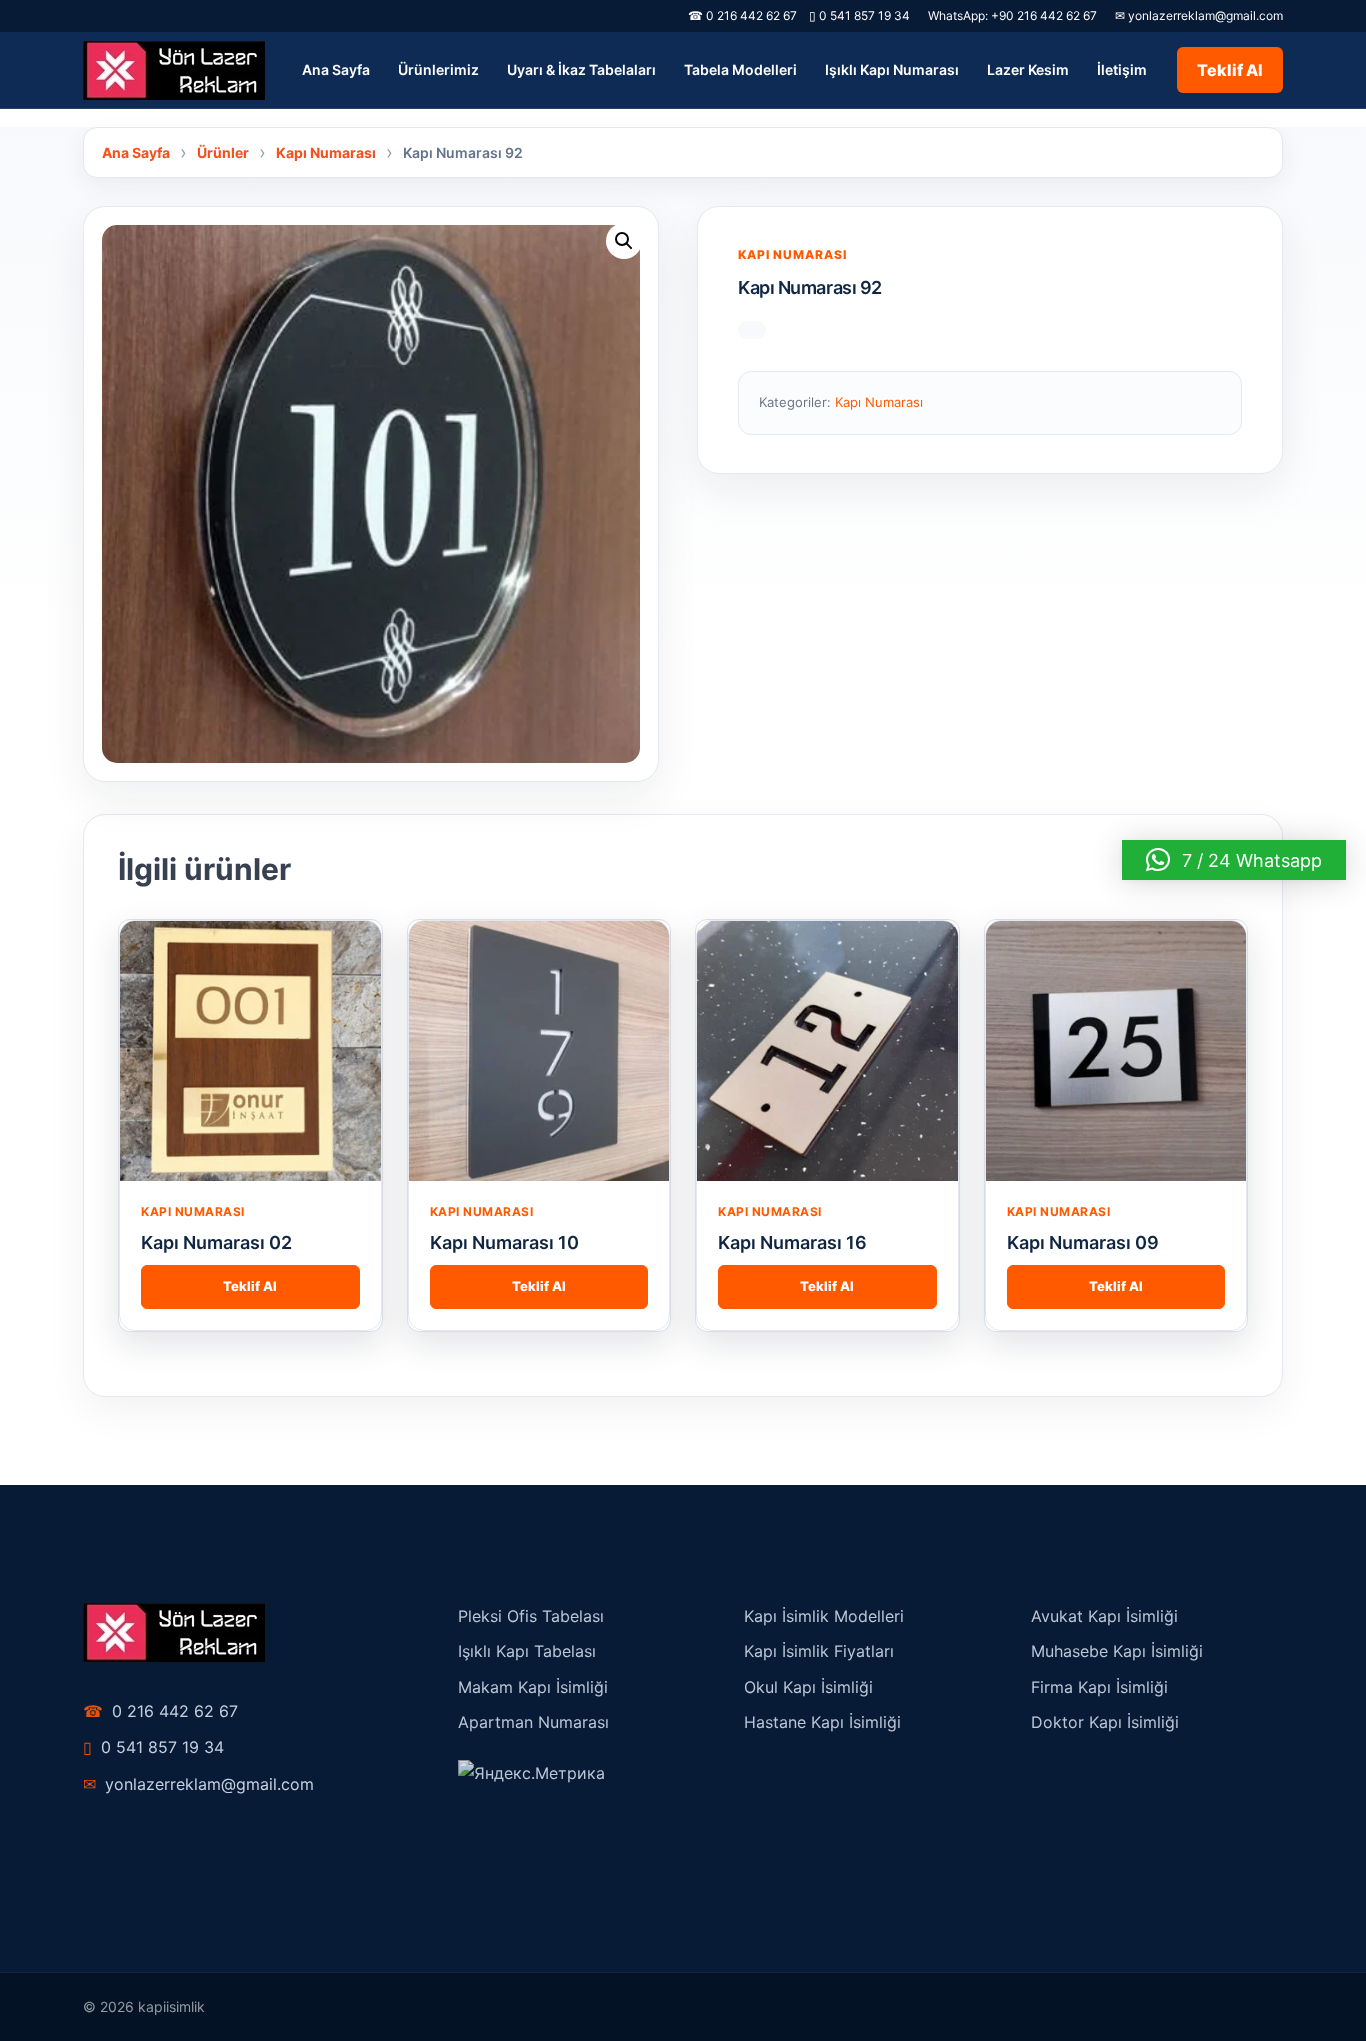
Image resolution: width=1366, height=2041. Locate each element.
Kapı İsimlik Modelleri (824, 1616)
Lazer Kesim (1028, 69)
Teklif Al (1230, 70)
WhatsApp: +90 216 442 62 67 (1012, 15)
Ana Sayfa (336, 69)
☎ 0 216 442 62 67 (742, 15)
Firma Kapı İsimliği (1099, 1687)
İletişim (1122, 69)
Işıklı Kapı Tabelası (527, 1651)
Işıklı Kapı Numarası (892, 69)
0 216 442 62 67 (160, 1711)
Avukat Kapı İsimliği (1104, 1616)
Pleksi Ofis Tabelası (531, 1616)
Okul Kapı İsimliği (808, 1687)
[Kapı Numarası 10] (539, 1051)
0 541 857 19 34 (859, 15)
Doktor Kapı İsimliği (1105, 1722)
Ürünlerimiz (438, 69)
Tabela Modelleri (740, 69)
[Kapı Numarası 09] (1116, 1051)
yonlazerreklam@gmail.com (198, 1784)
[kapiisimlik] (174, 70)
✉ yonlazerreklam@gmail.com (1199, 15)
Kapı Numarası (792, 254)
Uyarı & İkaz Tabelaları (581, 69)
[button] (624, 241)
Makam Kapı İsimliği (533, 1687)
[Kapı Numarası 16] (827, 1051)
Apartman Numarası (533, 1722)
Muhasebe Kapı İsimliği (1117, 1651)
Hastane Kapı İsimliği (822, 1722)
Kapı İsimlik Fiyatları (819, 1651)
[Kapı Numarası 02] (250, 1051)
